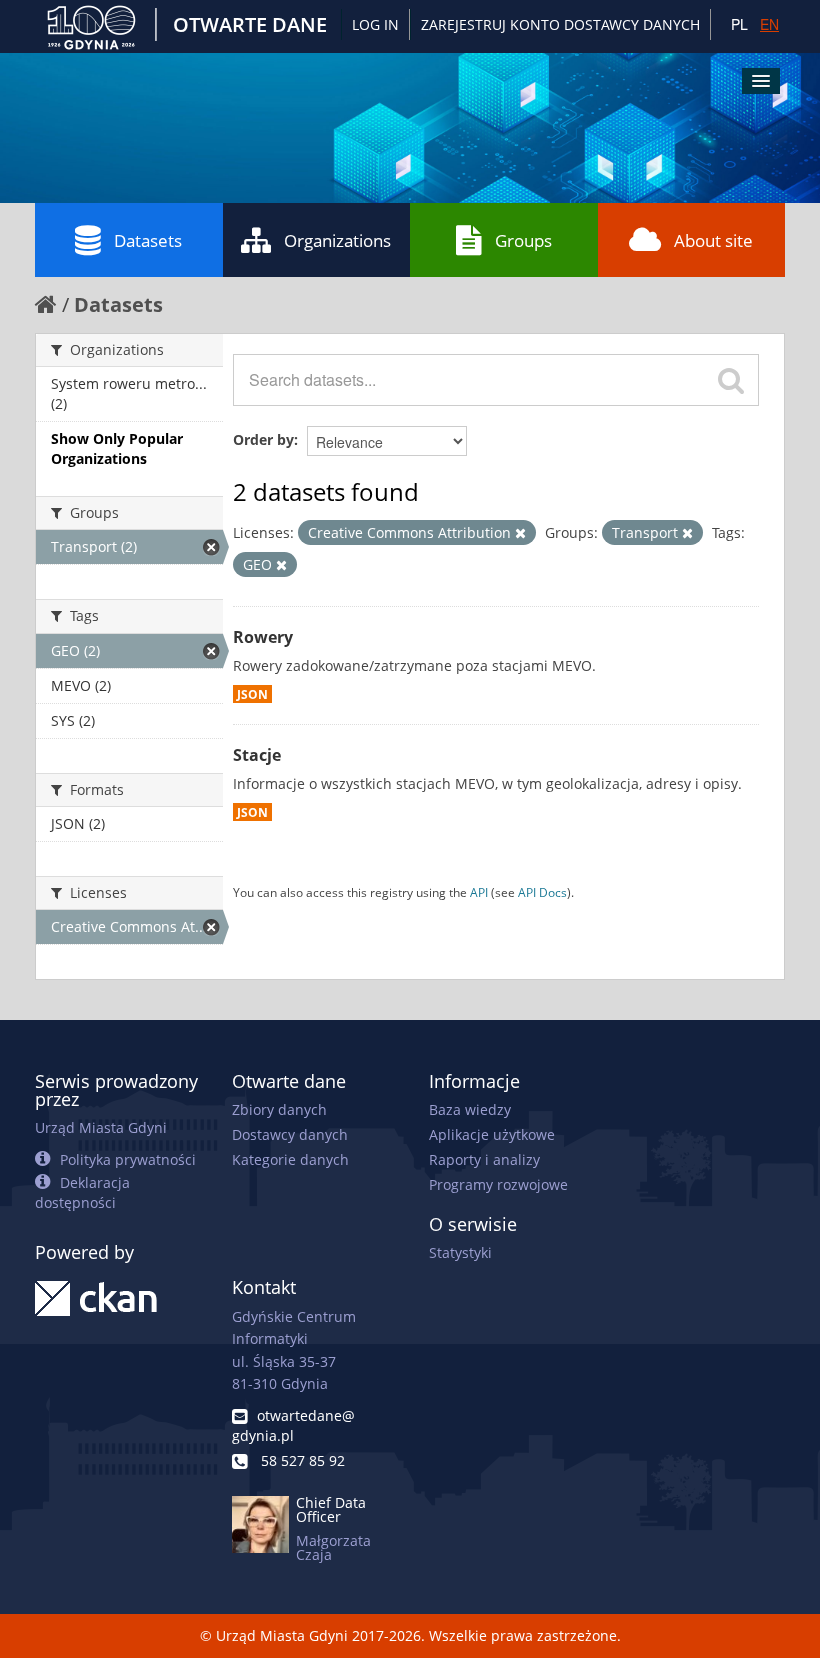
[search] (731, 380)
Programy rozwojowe (498, 1184)
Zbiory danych (279, 1109)
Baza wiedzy (470, 1109)
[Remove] (520, 533)
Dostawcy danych (290, 1134)
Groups (523, 240)
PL (739, 24)
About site (713, 240)
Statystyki (460, 1252)
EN (769, 24)
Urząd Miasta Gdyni (101, 1127)
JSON (252, 694)
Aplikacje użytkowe (492, 1134)
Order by (263, 439)
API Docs (542, 892)
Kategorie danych (290, 1159)
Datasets (148, 240)
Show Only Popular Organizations (117, 448)
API (479, 892)
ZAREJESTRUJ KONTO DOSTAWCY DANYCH (560, 24)
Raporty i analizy (484, 1159)
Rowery (263, 637)
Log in (375, 24)
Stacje (257, 755)
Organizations (337, 240)
